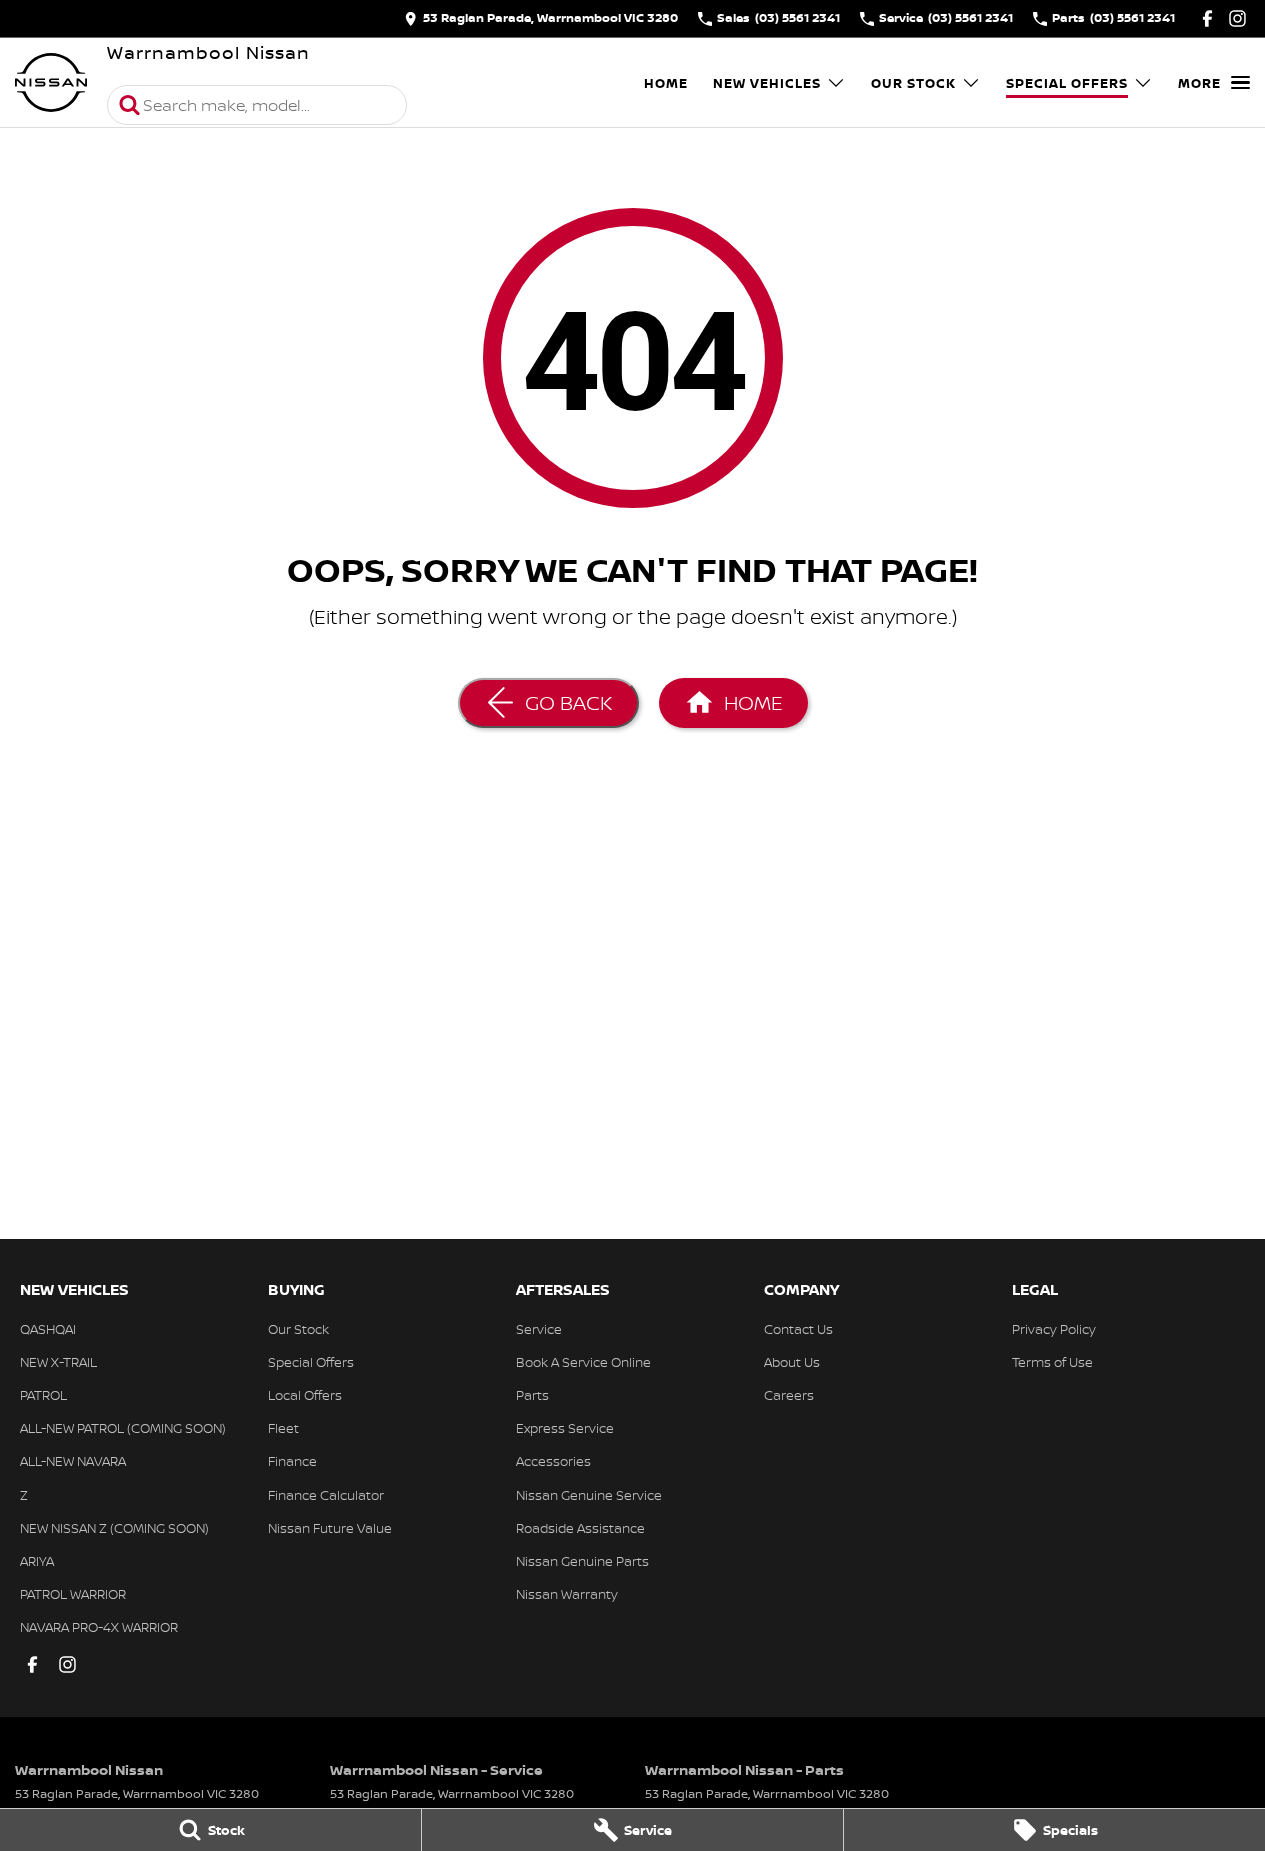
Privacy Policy (1054, 1329)
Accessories (553, 1461)
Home (666, 83)
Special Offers (1067, 83)
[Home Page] (51, 83)
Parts (532, 1395)
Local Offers (305, 1395)
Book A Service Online (583, 1362)
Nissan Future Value (330, 1528)
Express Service (565, 1428)
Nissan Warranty (567, 1594)
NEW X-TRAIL (58, 1362)
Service (539, 1329)
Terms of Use (1052, 1362)
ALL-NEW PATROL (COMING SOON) (123, 1428)
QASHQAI (48, 1329)
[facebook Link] (1207, 18)
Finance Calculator (326, 1495)
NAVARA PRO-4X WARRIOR (99, 1627)
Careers (789, 1395)
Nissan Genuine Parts (582, 1561)
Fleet (283, 1428)
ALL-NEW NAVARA (73, 1461)
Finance (292, 1461)
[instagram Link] (1237, 18)
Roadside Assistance (580, 1528)
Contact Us (798, 1329)
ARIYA (37, 1561)
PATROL (43, 1395)
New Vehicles (767, 83)
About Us (792, 1362)
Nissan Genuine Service (589, 1495)
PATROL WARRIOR (73, 1594)
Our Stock (913, 83)
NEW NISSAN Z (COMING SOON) (114, 1528)
